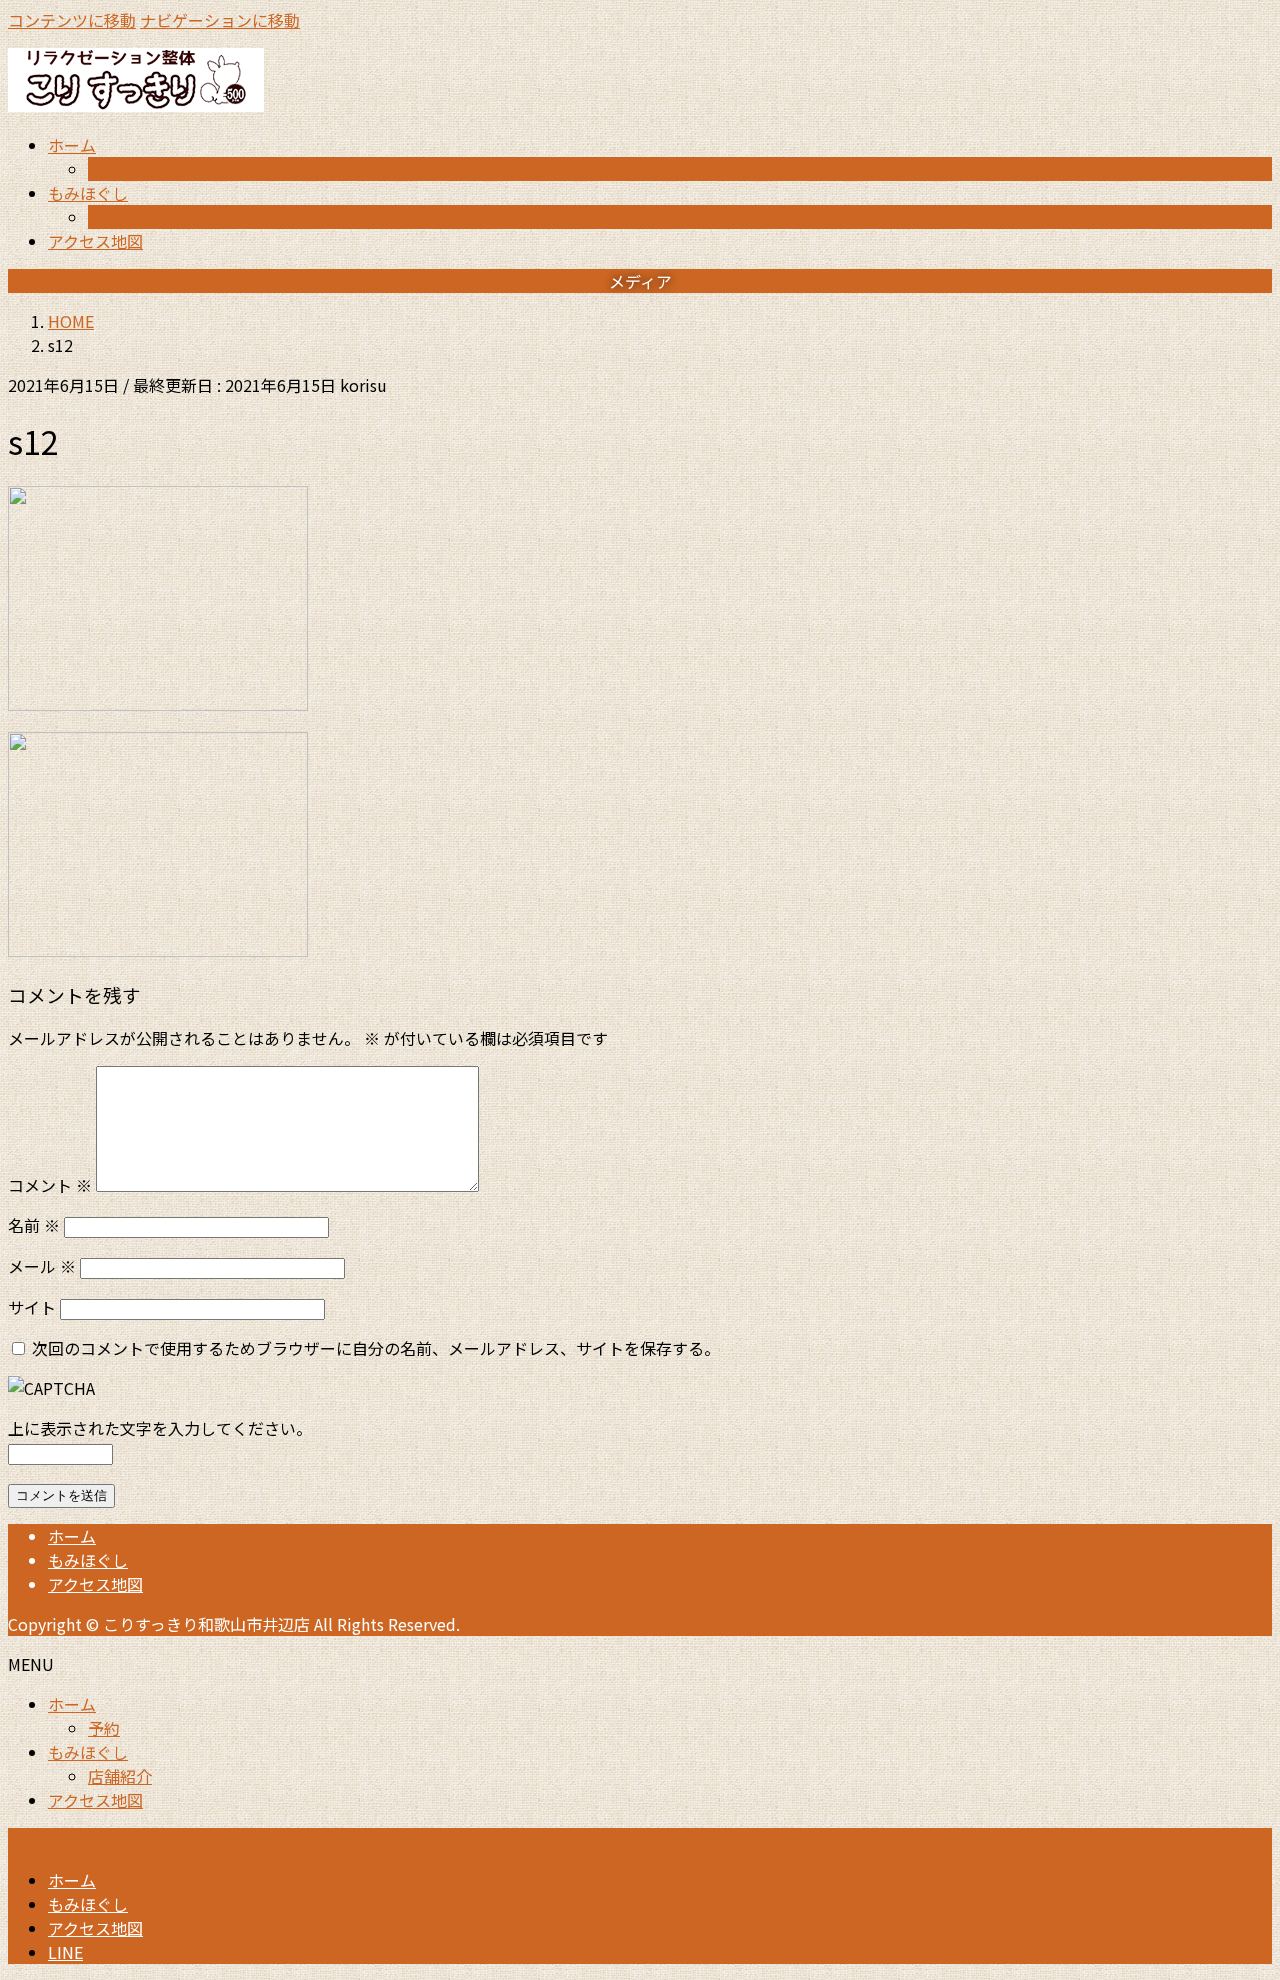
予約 (104, 169)
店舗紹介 (120, 217)
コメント (50, 1185)
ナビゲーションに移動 (220, 20)
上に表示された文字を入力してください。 (160, 1428)
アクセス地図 (95, 1584)
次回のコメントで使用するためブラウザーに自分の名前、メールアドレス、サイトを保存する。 (376, 1348)
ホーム (72, 1536)
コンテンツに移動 (72, 20)
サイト (32, 1307)
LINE (65, 1952)
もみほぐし (88, 1560)
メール (42, 1266)
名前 (34, 1225)
